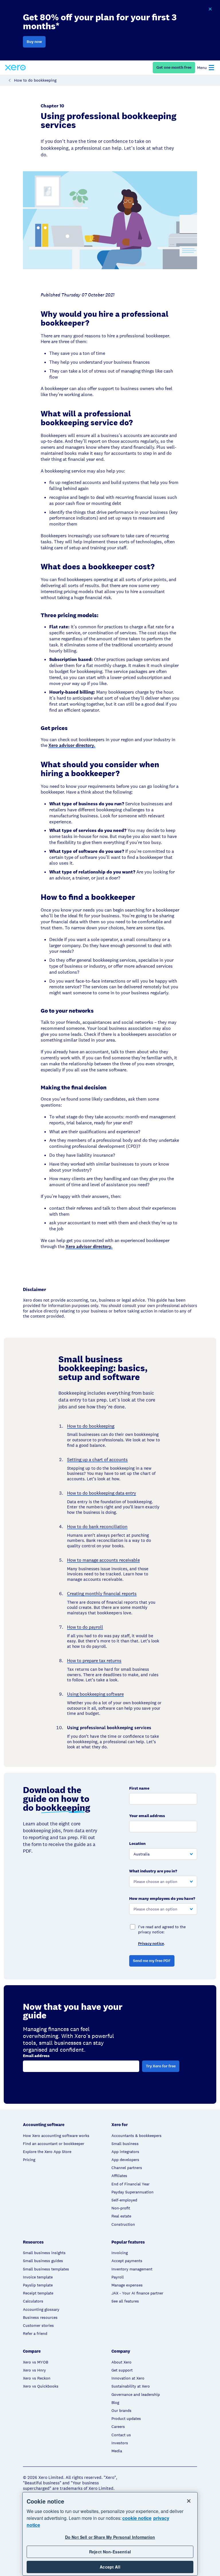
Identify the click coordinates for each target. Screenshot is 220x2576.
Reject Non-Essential (110, 2552)
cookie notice (137, 2518)
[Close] (189, 2501)
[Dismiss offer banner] (210, 9)
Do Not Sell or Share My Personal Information (110, 2537)
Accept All (110, 2567)
